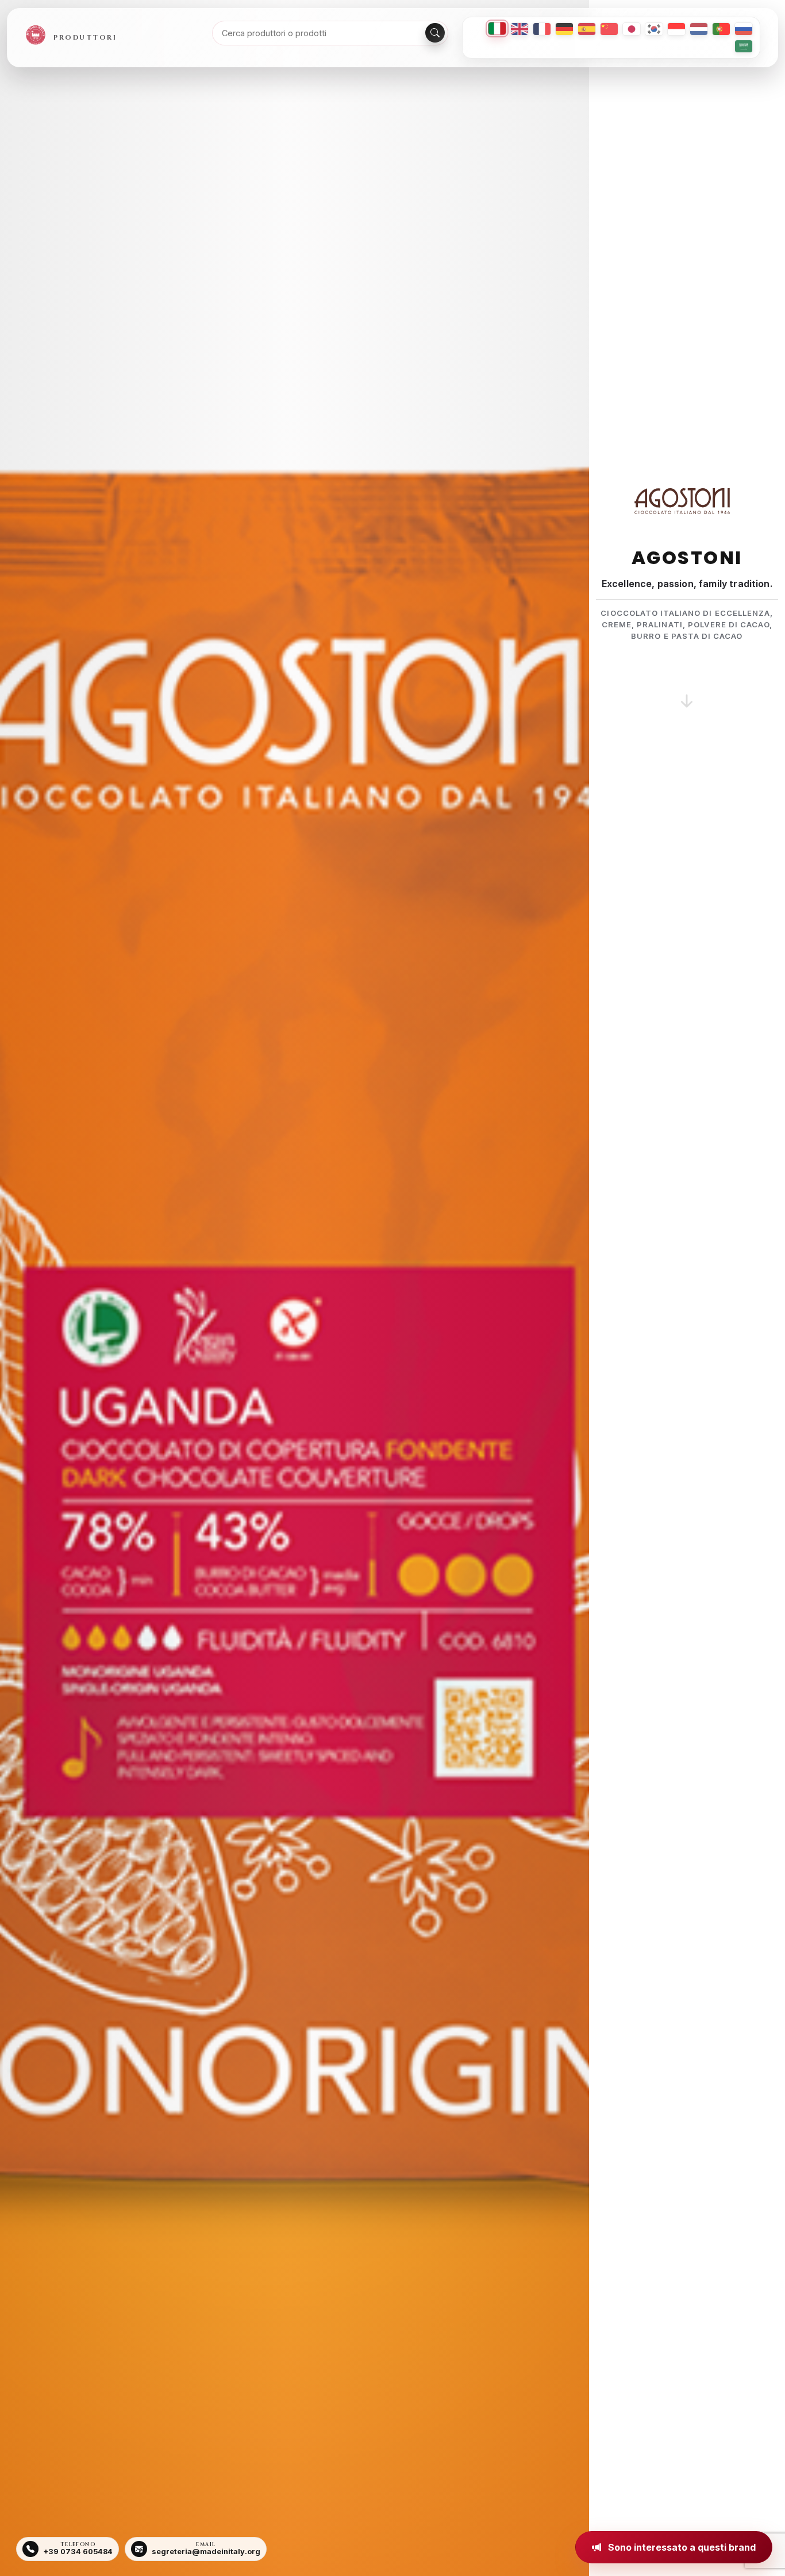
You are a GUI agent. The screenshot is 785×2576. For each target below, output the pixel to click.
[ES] (587, 29)
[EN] (520, 29)
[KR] (654, 29)
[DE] (564, 29)
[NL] (699, 29)
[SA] (744, 46)
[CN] (609, 29)
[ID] (676, 29)
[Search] (435, 33)
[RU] (744, 29)
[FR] (542, 29)
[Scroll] (687, 687)
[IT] (497, 28)
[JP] (632, 29)
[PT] (721, 29)
